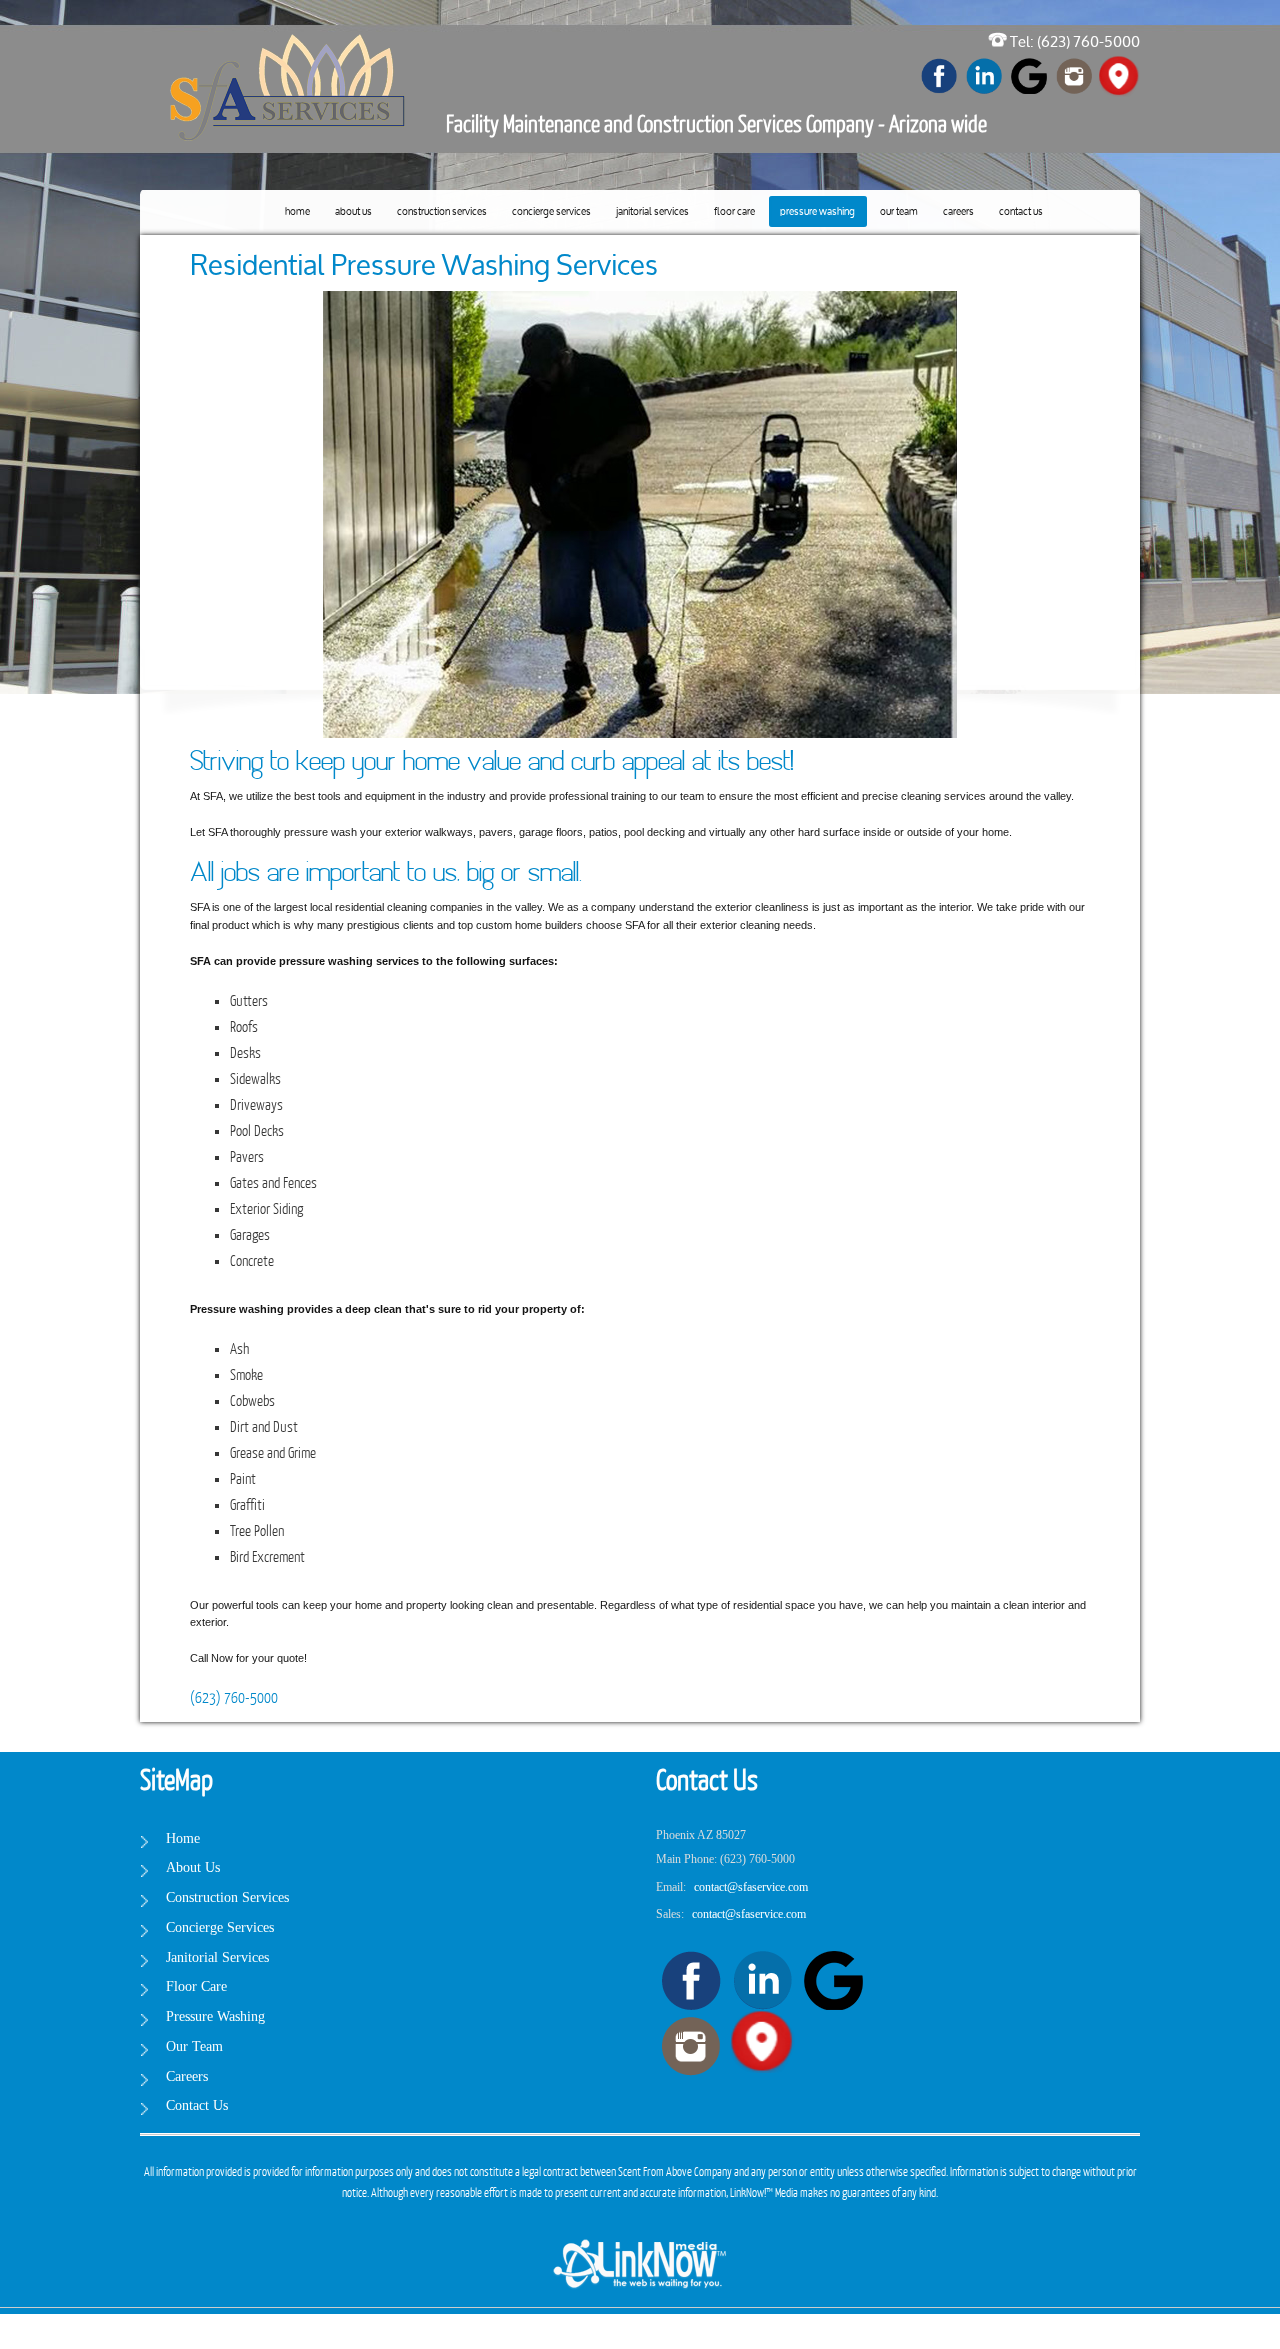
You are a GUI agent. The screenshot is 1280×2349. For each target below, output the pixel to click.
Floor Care (734, 212)
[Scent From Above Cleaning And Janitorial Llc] (290, 51)
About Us (353, 212)
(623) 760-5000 (234, 1698)
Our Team (899, 212)
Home (297, 212)
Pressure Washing (817, 212)
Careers (958, 212)
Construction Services (442, 212)
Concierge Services (551, 212)
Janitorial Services (652, 212)
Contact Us (1021, 212)
